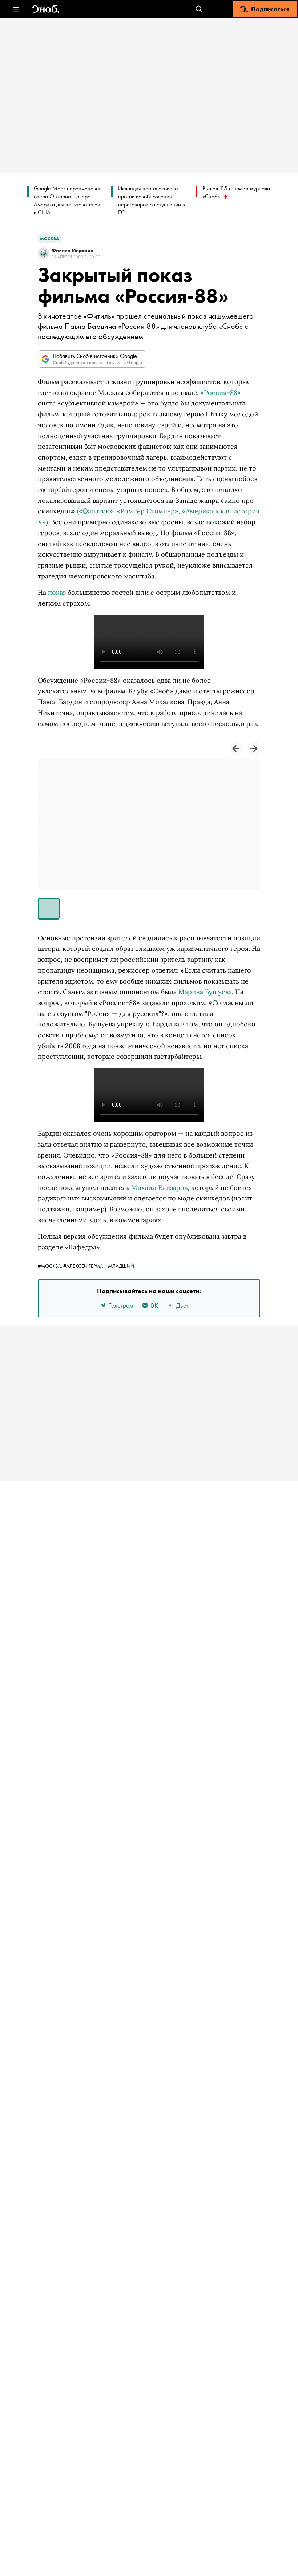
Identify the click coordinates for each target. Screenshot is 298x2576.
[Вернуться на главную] (46, 9)
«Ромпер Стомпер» (148, 511)
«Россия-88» (221, 393)
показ (57, 592)
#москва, (51, 1266)
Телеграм (121, 1305)
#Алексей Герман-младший (99, 1266)
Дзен (183, 1305)
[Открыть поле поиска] (199, 9)
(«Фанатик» (95, 511)
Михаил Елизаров (159, 1188)
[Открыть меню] (15, 9)
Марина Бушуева (205, 992)
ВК (154, 1305)
